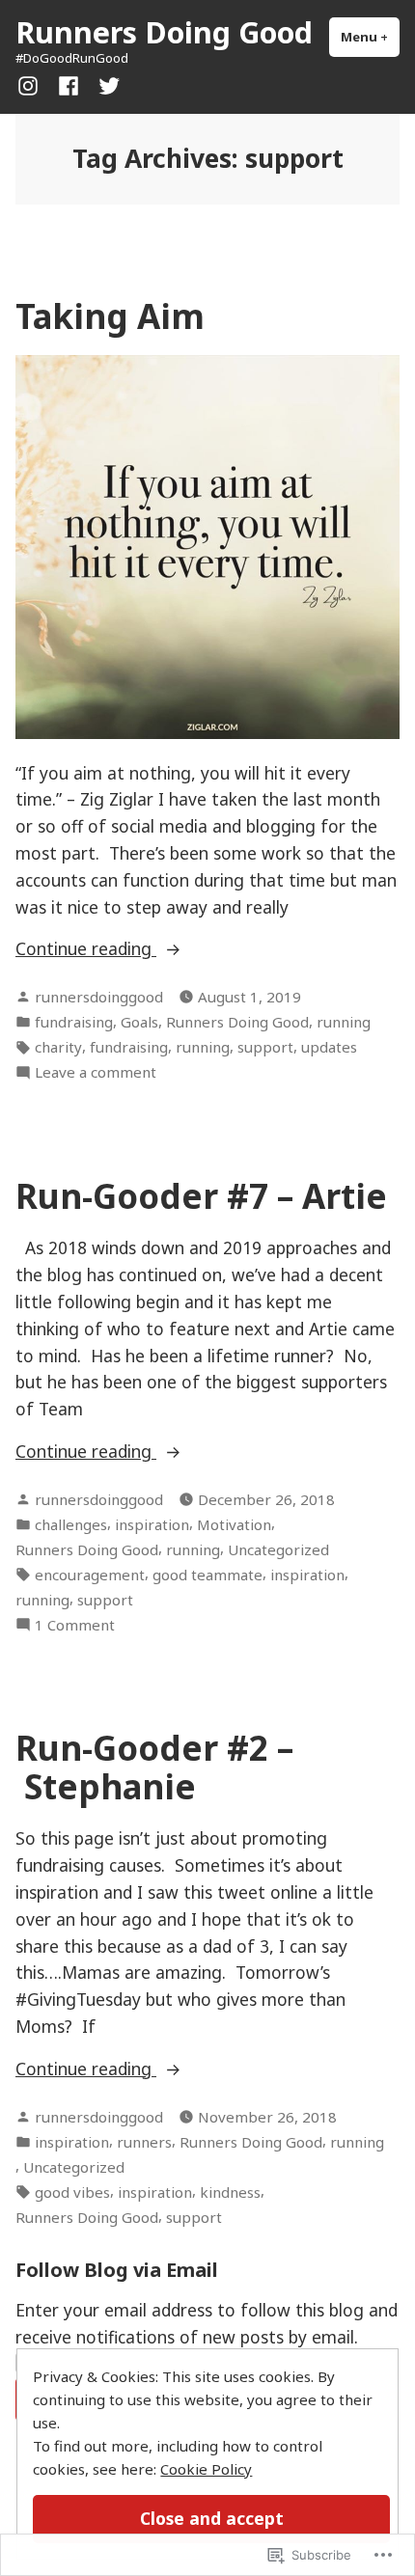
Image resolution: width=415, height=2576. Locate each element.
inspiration (152, 1524)
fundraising (74, 1022)
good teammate (207, 1575)
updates (329, 1047)
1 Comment (75, 1625)
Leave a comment (96, 1072)
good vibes (72, 2192)
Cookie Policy (206, 2469)
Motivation (234, 1524)
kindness (230, 2192)
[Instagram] (32, 84)
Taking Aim (110, 316)
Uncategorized (278, 1549)
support (265, 1047)
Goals (139, 1022)
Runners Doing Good (164, 32)
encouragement (90, 1575)
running (344, 1022)
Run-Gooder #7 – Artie (201, 1196)
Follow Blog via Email (117, 2270)
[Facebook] (69, 84)
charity (58, 1047)
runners (144, 2142)
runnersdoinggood (99, 997)
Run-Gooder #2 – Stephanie (154, 1767)
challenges (71, 1524)
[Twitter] (105, 84)
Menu (370, 37)
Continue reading (86, 949)
